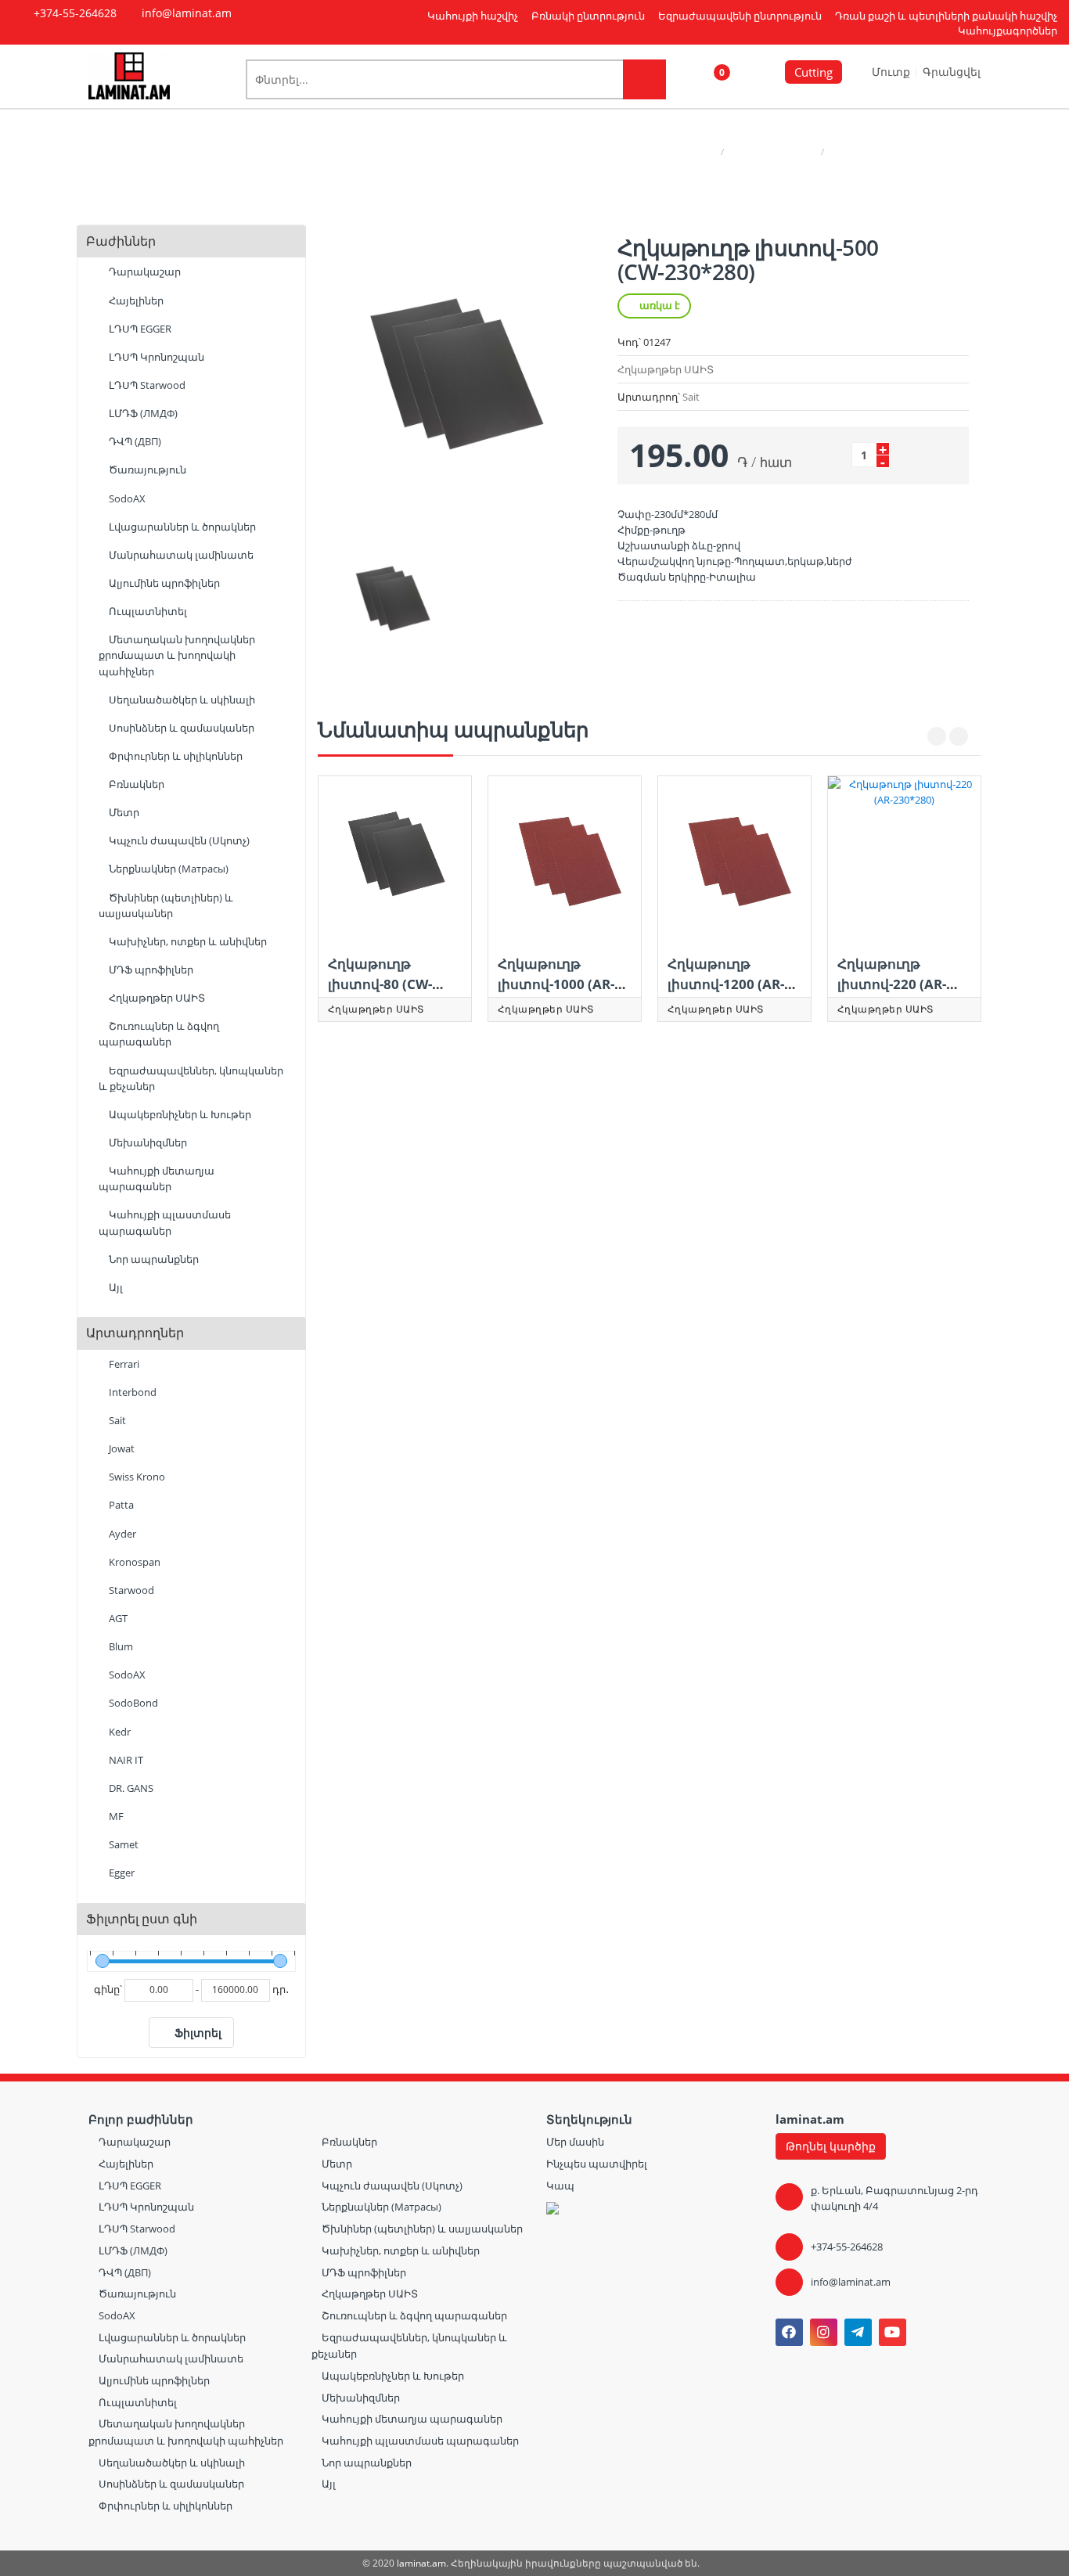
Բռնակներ (135, 784)
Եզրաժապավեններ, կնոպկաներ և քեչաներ (191, 1078)
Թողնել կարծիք (831, 2146)
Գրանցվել (952, 72)
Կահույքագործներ (1008, 31)
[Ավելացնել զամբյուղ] (911, 454)
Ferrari (123, 1364)
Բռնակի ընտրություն (588, 16)
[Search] (644, 79)
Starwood (130, 1590)
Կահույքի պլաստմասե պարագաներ (165, 1222)
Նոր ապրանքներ (153, 1259)
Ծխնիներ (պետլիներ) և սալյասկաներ (166, 905)
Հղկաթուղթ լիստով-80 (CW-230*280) (380, 984)
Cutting (813, 72)
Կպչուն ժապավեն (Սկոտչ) (178, 840)
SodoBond (132, 1703)
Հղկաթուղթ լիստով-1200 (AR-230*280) (726, 984)
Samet (122, 1844)
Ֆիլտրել (198, 2033)
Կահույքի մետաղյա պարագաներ (157, 1178)
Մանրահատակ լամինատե (180, 555)
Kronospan (133, 1562)
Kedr (119, 1732)
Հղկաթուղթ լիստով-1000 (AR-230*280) (556, 984)
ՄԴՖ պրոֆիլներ (150, 970)
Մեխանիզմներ (147, 1142)
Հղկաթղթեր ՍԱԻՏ (772, 151)
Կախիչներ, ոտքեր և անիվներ (187, 941)
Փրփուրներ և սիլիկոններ (175, 756)
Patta (120, 1505)
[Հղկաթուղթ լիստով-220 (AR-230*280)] (904, 858)
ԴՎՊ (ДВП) (134, 441)
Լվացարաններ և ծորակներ (181, 527)
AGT (117, 1618)
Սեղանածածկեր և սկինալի (181, 700)
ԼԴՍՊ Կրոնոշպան (155, 357)
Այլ (115, 1287)
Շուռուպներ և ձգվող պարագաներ (159, 1034)
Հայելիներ (135, 300)
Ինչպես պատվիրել (597, 2164)
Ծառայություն (146, 470)
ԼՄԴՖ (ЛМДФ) (142, 413)
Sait (116, 1420)
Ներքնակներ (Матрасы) (167, 869)
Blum (120, 1646)
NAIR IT (125, 1760)
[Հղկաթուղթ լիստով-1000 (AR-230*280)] (565, 858)
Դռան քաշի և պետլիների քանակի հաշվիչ (946, 16)
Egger (121, 1873)
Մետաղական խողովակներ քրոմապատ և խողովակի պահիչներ (177, 655)
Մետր (123, 812)
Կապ (560, 2186)
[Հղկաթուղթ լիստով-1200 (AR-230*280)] (734, 858)
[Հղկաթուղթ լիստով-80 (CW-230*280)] (395, 858)
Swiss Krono (136, 1477)
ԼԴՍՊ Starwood (146, 385)
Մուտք (893, 72)
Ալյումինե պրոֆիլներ (163, 583)
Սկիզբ (700, 151)
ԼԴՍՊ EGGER (139, 329)
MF (115, 1816)
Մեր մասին (575, 2142)
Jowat (121, 1448)
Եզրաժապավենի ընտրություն (740, 16)
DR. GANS (130, 1788)
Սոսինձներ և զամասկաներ (180, 728)
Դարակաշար (144, 272)
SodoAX (126, 498)
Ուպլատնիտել (147, 611)
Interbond (131, 1392)
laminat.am (421, 2563)
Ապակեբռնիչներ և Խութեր (179, 1114)
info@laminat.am (851, 2282)
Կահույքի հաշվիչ (473, 16)
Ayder (121, 1534)
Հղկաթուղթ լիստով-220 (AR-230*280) (892, 984)
